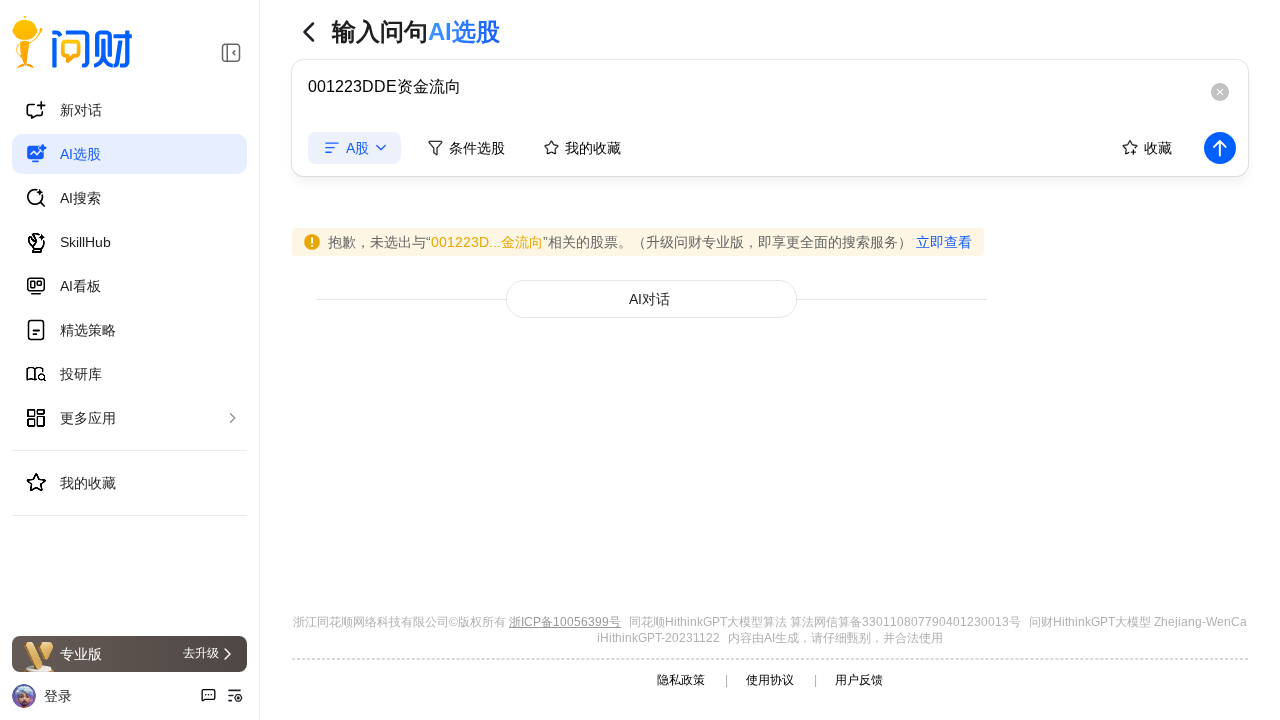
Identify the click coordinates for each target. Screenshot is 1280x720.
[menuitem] (129, 110)
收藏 (1158, 148)
